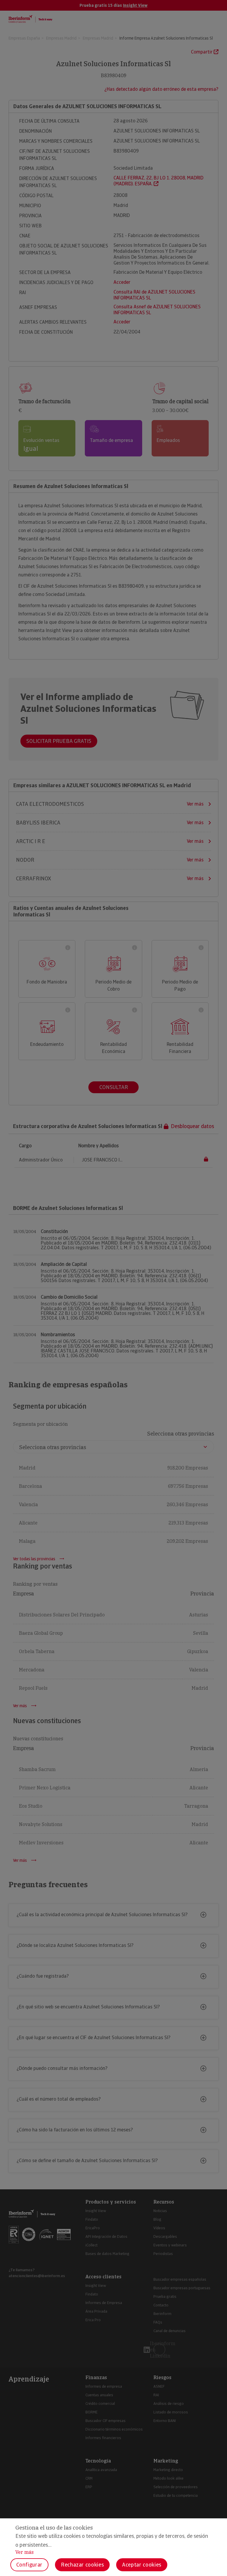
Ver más (25, 2552)
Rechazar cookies (82, 2565)
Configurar (29, 2565)
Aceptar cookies (142, 2565)
